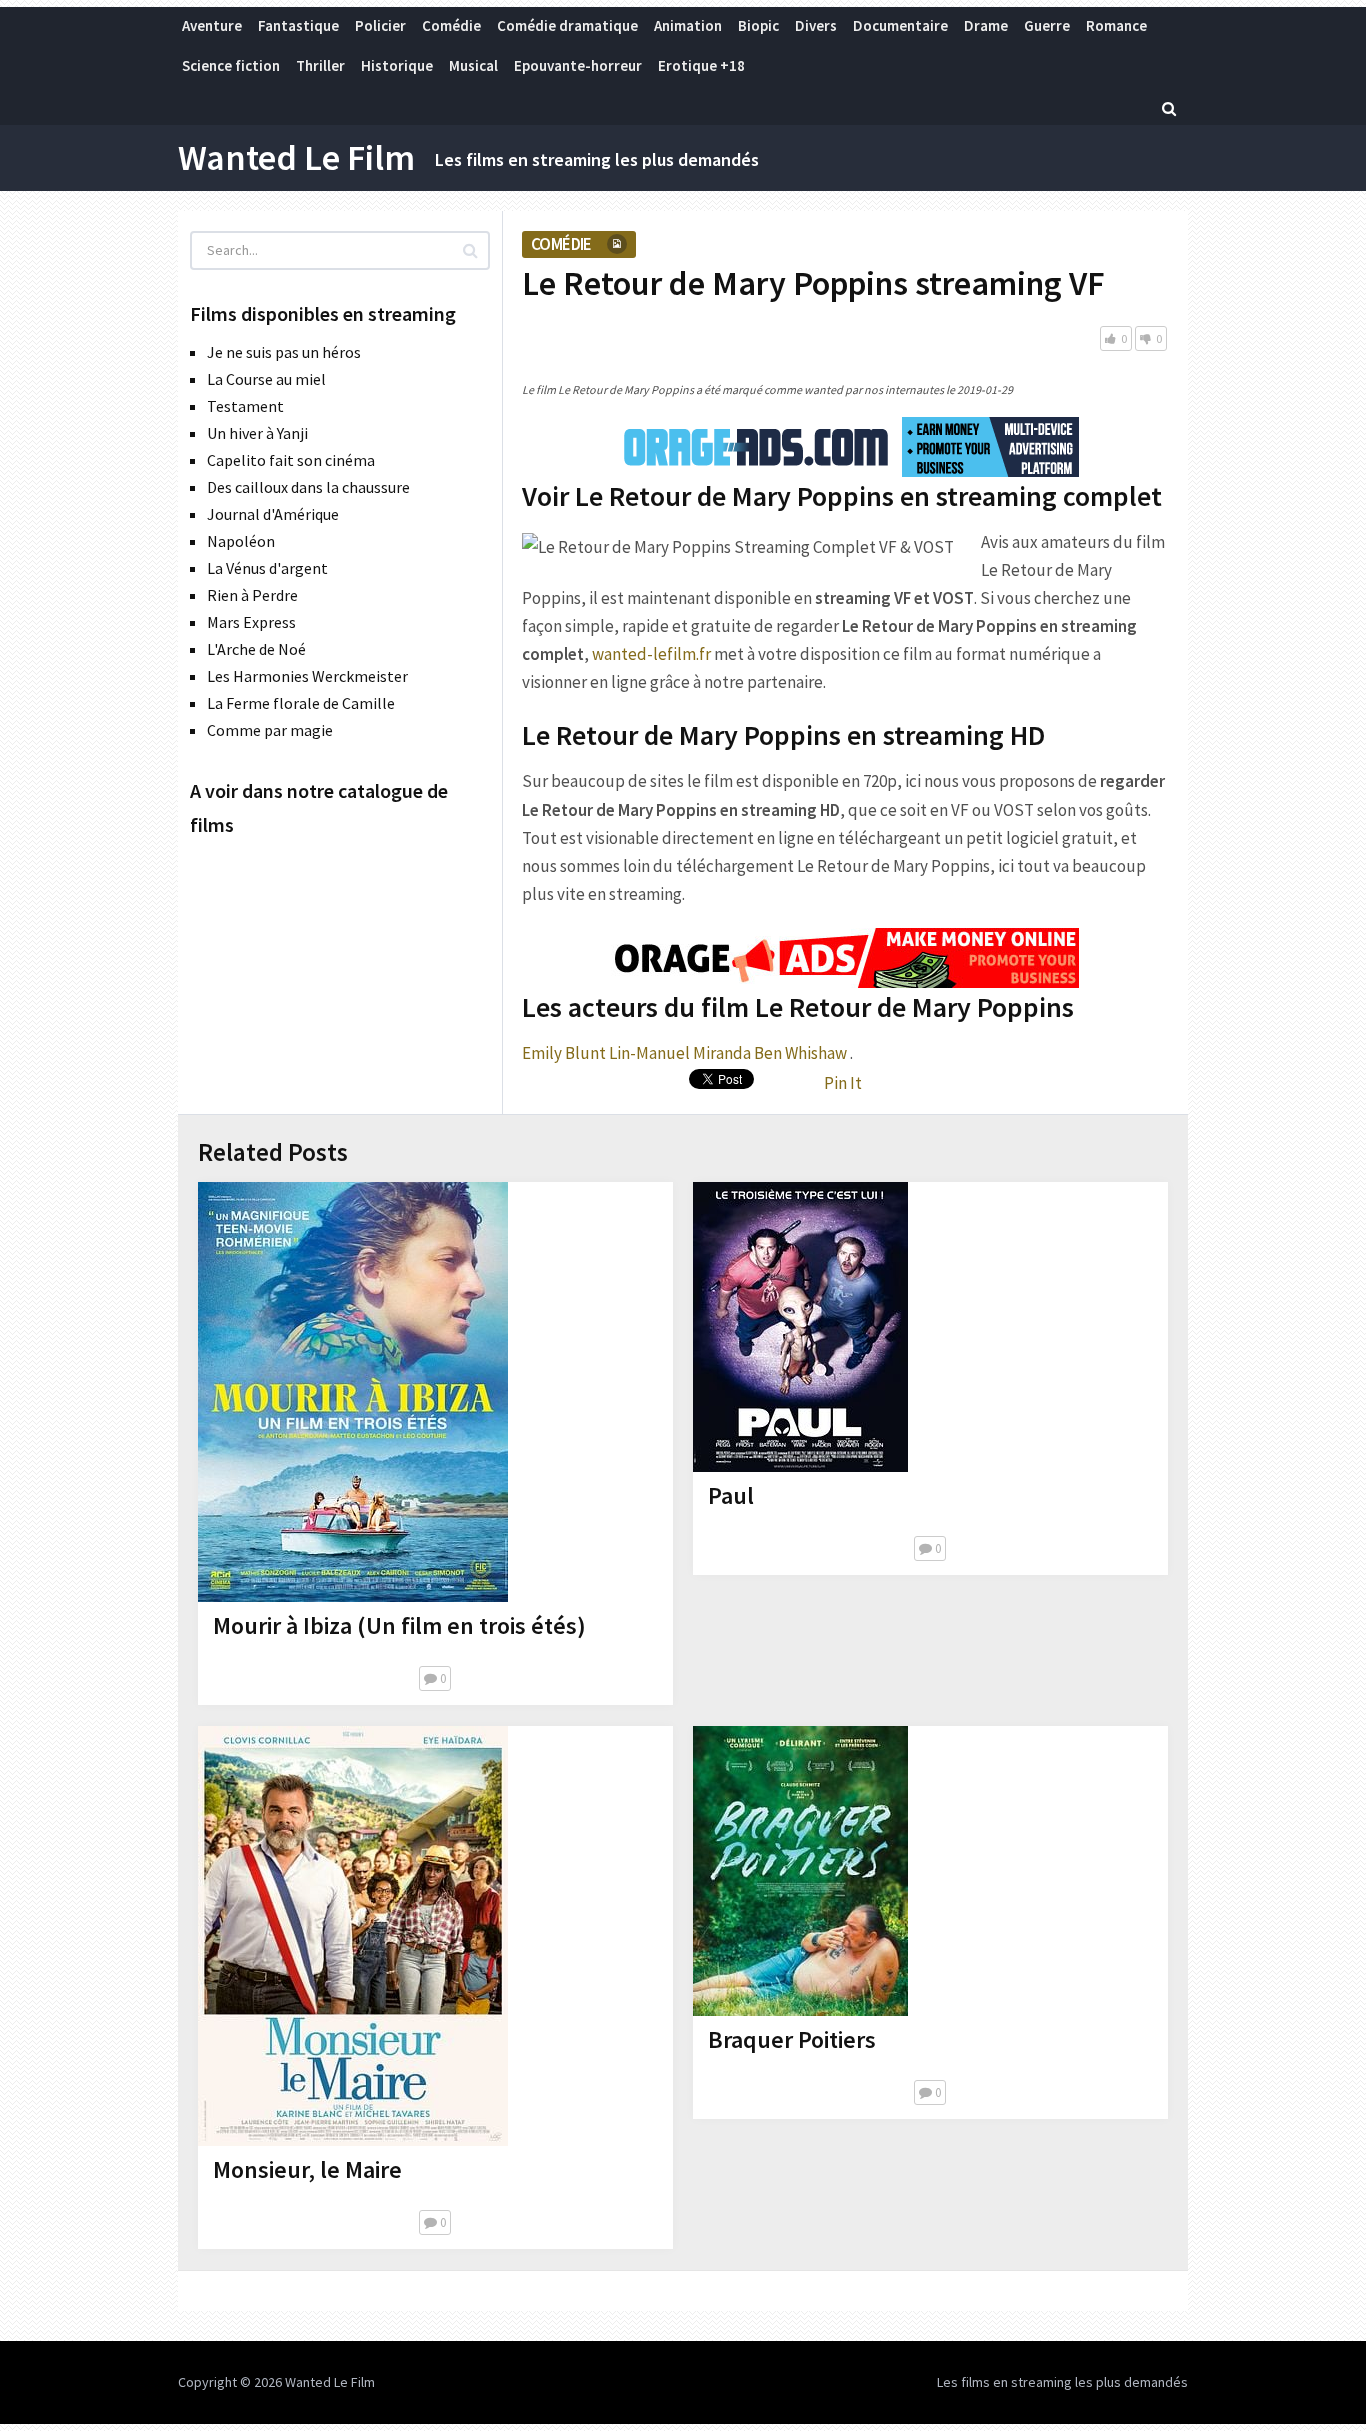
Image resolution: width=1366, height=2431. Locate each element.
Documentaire (900, 25)
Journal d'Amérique (273, 514)
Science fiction (231, 65)
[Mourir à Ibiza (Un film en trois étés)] (353, 1392)
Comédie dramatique (567, 25)
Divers (816, 25)
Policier (380, 25)
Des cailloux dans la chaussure (308, 487)
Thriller (320, 65)
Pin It (843, 1083)
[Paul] (800, 1327)
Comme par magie (270, 730)
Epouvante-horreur (578, 65)
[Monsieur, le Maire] (353, 1936)
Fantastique (298, 25)
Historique (397, 65)
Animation (688, 25)
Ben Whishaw (800, 1053)
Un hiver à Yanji (257, 433)
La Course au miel (266, 379)
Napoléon (241, 541)
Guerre (1047, 25)
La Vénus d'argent (267, 568)
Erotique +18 (701, 65)
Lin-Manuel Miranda (680, 1053)
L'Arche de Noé (256, 649)
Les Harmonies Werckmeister (307, 676)
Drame (986, 25)
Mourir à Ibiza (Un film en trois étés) (399, 1625)
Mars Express (251, 622)
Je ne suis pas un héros (284, 352)
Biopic (758, 25)
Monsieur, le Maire (307, 2169)
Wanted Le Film (296, 158)
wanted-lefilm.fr (651, 654)
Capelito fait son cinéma (291, 460)
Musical (473, 65)
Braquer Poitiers (792, 2039)
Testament (245, 406)
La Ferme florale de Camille (301, 703)
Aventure (212, 25)
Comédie (451, 25)
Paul (731, 1495)
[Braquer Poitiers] (800, 1871)
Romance (1116, 25)
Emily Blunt (564, 1053)
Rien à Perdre (252, 595)
